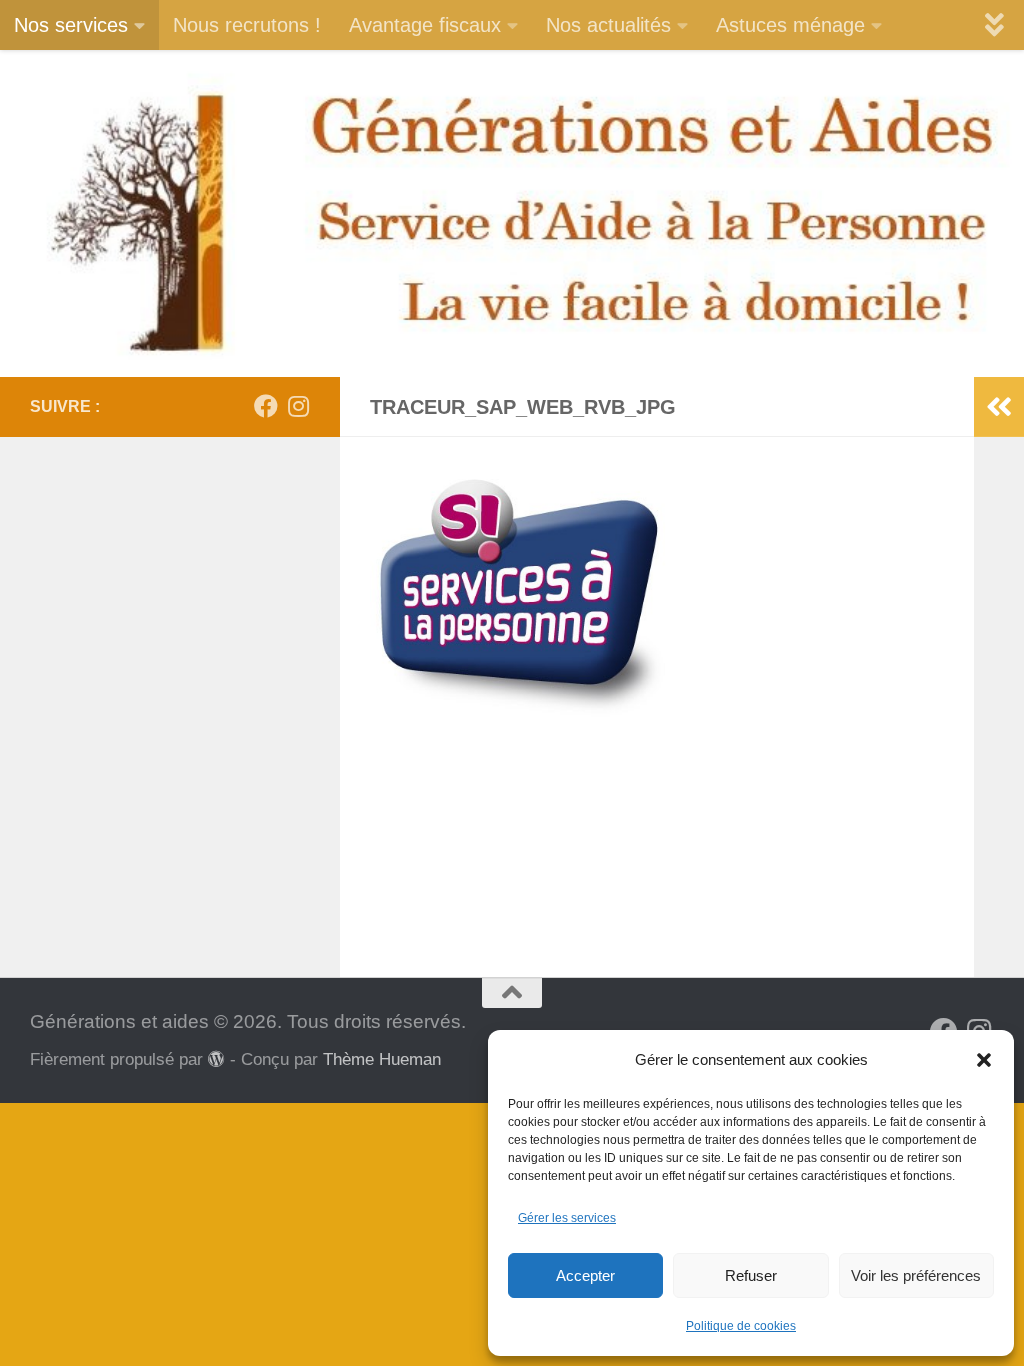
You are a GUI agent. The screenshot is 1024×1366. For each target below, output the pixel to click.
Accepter (585, 1275)
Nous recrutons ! (247, 25)
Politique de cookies (741, 1326)
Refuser (751, 1275)
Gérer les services (567, 1218)
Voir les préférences (916, 1275)
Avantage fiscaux (425, 25)
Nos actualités (608, 25)
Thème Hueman (382, 1059)
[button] (984, 1060)
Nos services (71, 25)
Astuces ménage (790, 25)
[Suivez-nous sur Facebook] (266, 406)
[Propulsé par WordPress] (216, 1059)
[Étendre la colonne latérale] (999, 407)
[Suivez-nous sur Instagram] (298, 406)
